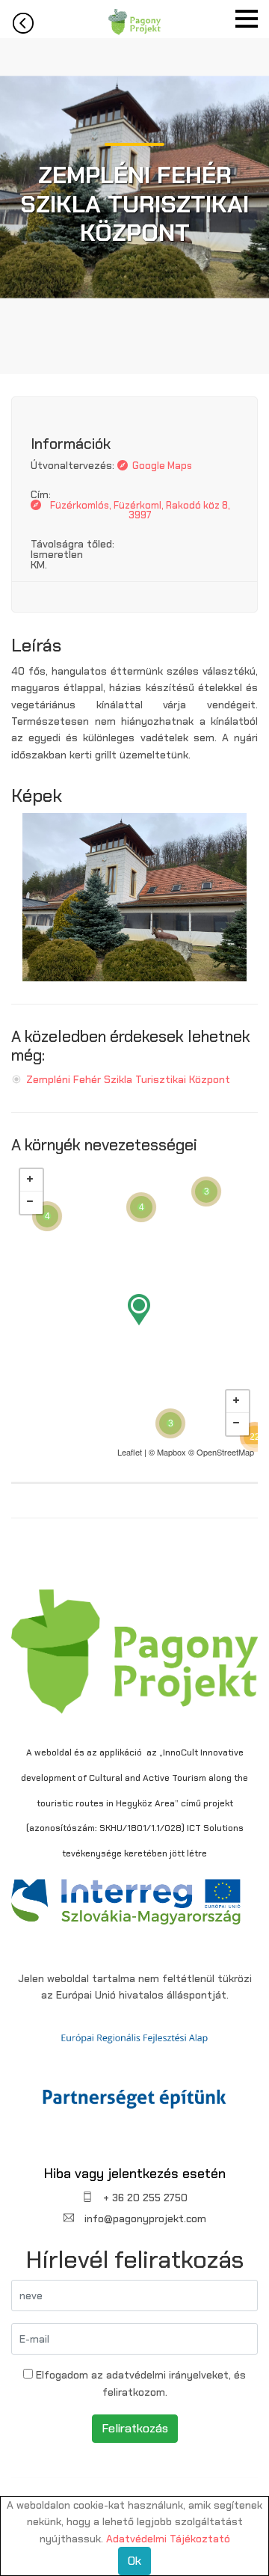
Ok (134, 2561)
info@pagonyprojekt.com (144, 2218)
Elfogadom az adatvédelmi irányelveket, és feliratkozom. (139, 2383)
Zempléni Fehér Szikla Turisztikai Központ (128, 1079)
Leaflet (130, 1452)
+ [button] (31, 1180)
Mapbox (171, 1452)
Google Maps (162, 466)
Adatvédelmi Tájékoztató (168, 2539)
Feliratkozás (135, 2428)
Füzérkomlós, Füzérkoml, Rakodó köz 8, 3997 (140, 510)
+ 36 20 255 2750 (144, 2198)
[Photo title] (134, 896)
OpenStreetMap (225, 1452)
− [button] (31, 1203)
